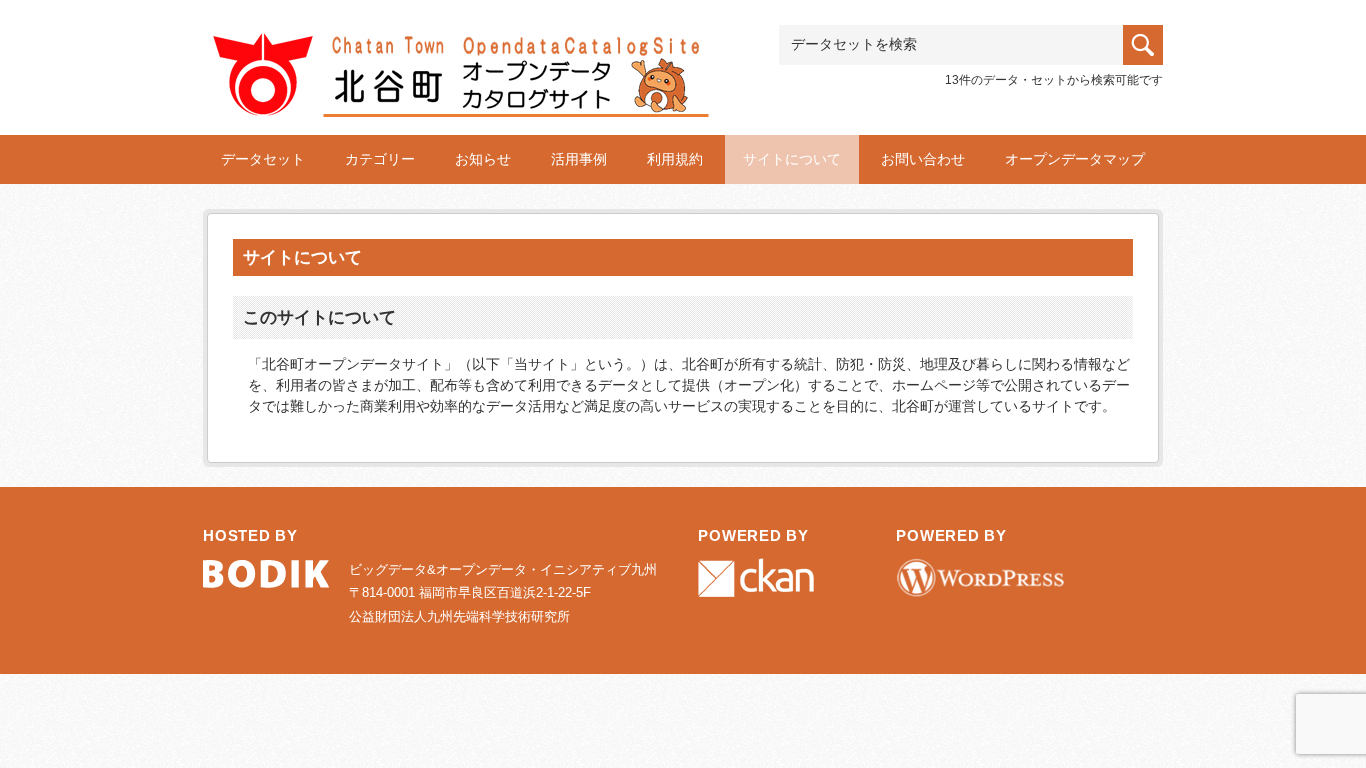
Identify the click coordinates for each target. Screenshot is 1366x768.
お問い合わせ (923, 159)
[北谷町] (478, 56)
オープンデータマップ (1075, 159)
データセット (263, 159)
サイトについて (792, 159)
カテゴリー (380, 159)
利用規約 (675, 159)
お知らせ (483, 159)
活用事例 (579, 159)
